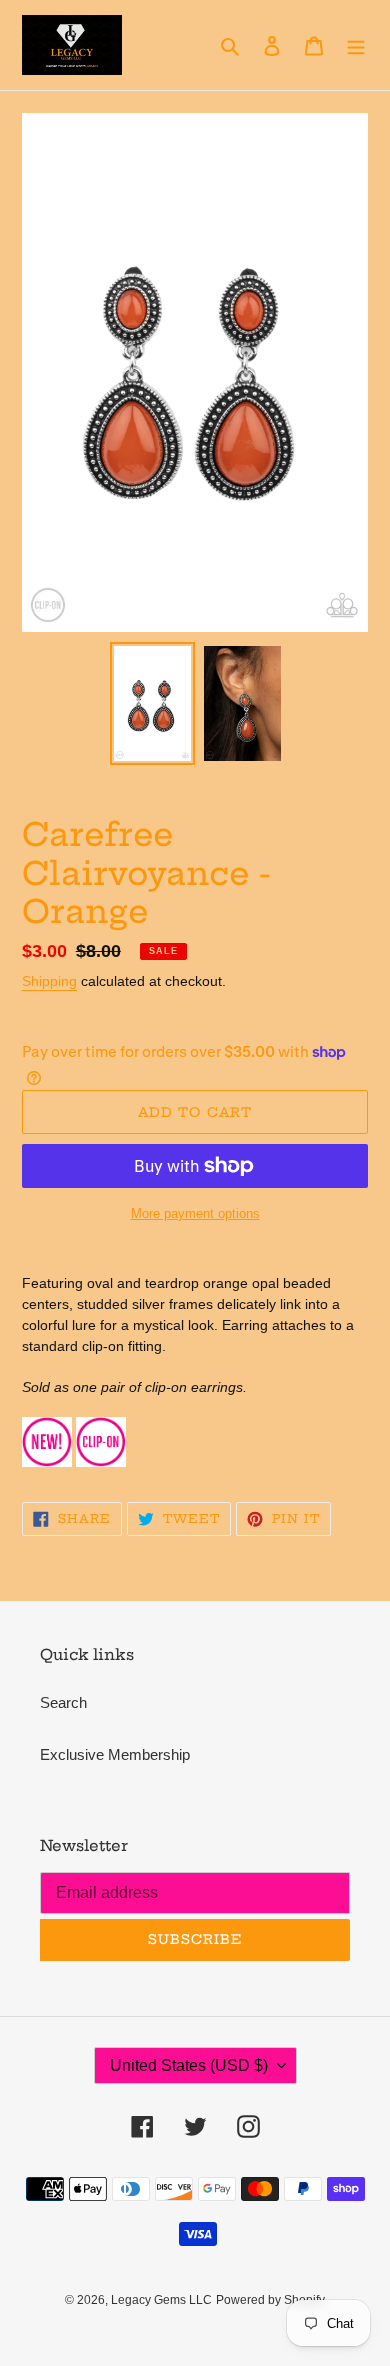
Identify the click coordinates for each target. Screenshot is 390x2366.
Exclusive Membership (115, 1754)
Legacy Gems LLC (161, 2300)
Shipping (49, 981)
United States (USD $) (189, 2065)
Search (63, 1702)
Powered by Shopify (270, 2300)
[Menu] (356, 45)
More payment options (195, 1213)
